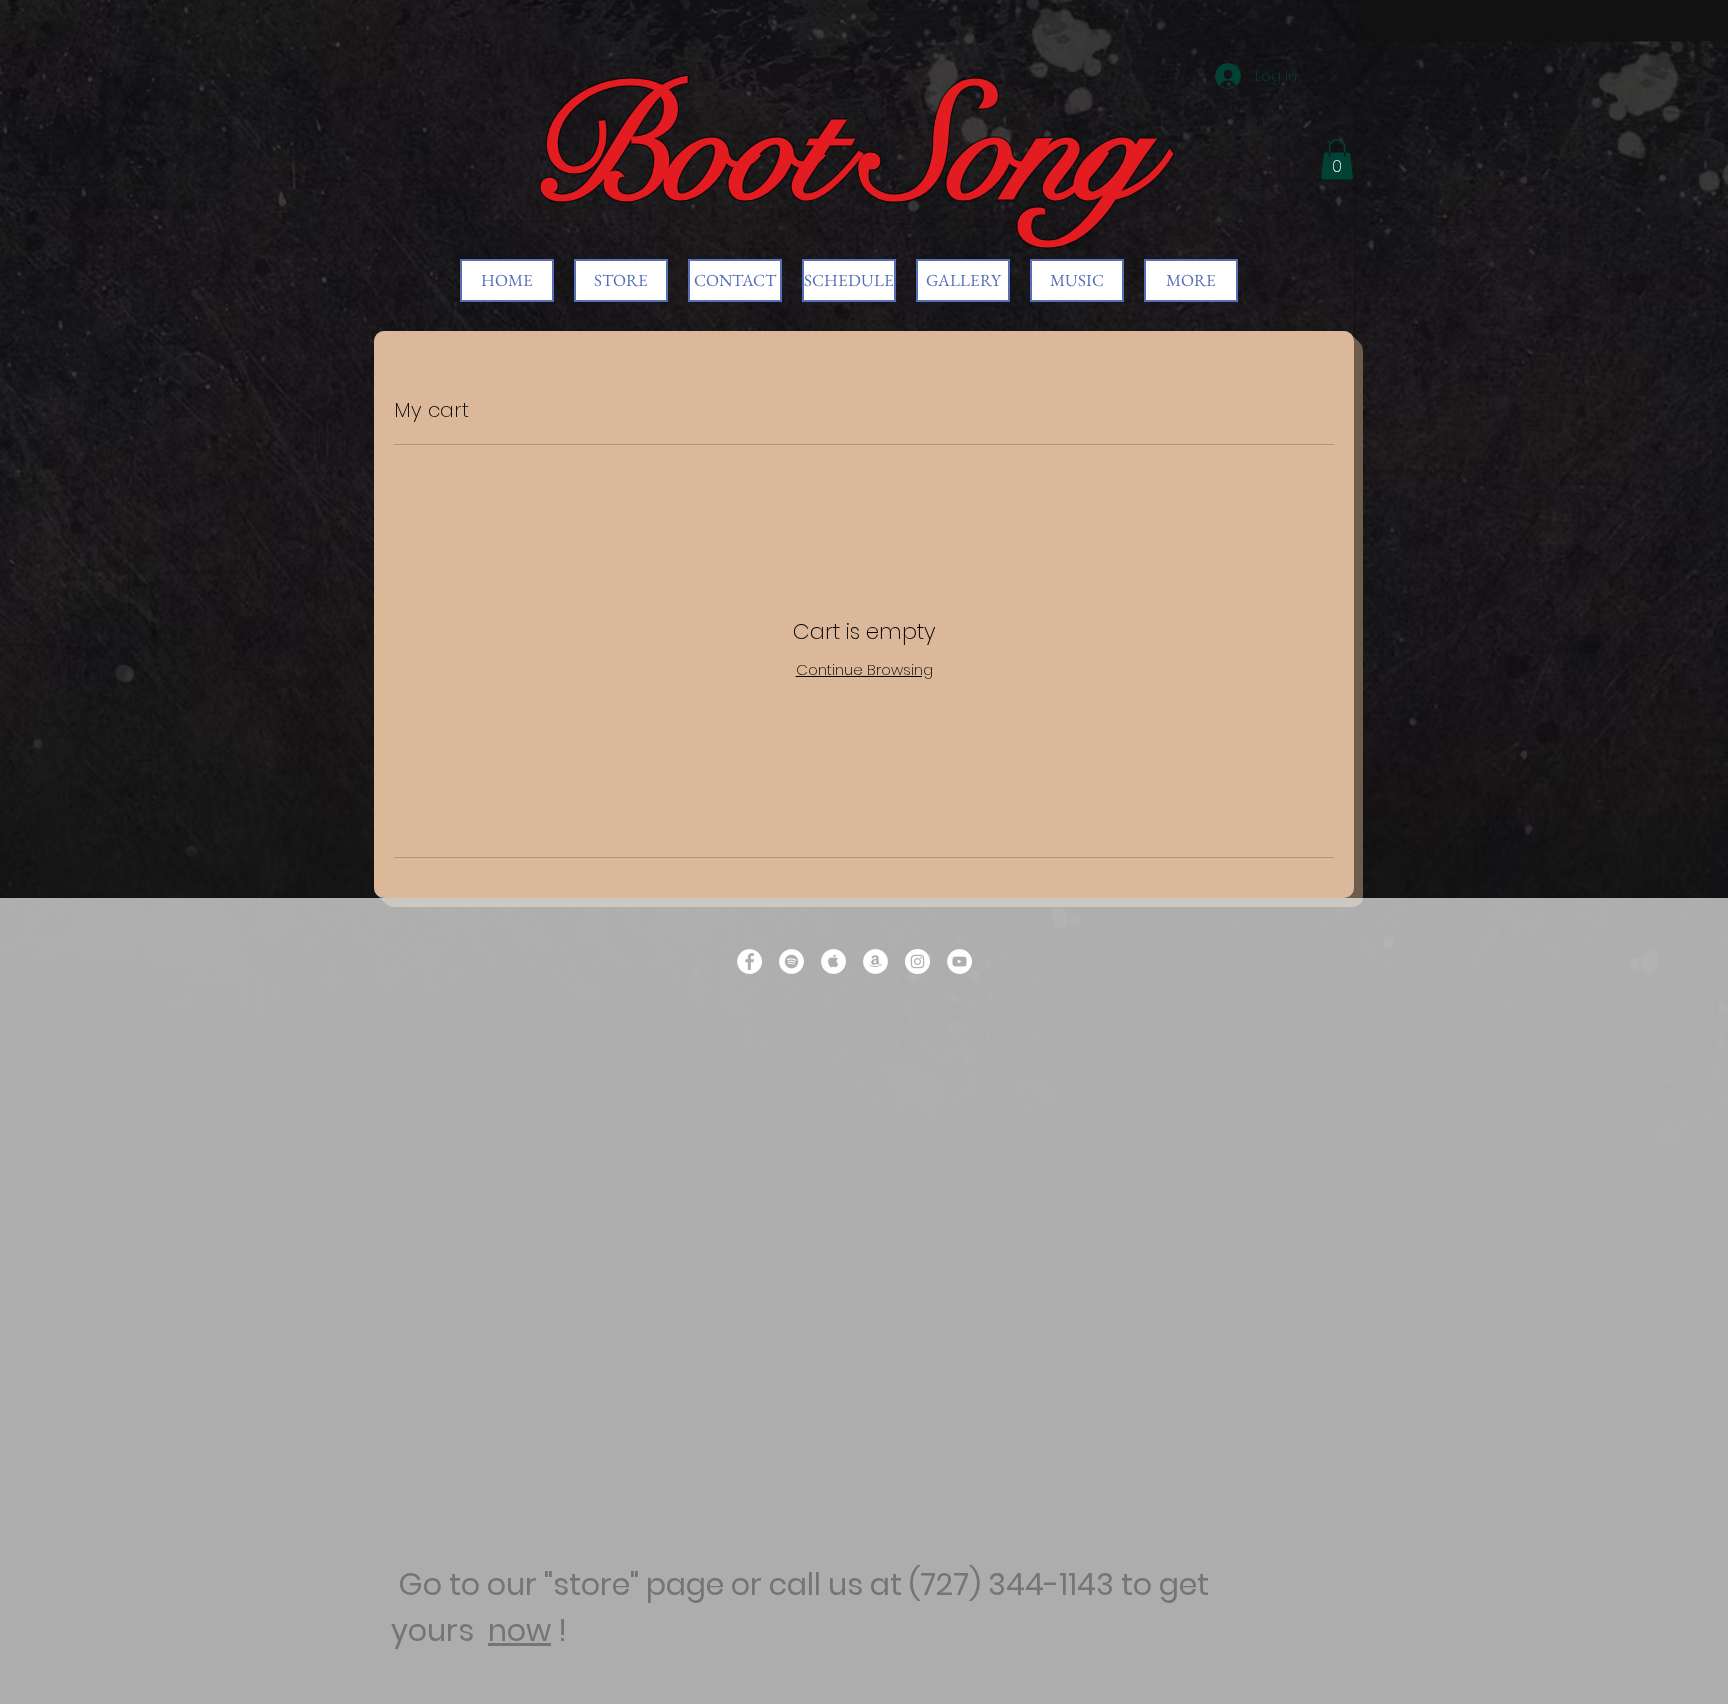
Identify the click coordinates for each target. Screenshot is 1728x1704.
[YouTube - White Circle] (959, 961)
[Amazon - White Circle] (875, 961)
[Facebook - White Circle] (749, 961)
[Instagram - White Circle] (917, 961)
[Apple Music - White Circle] (833, 961)
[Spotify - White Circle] (791, 961)
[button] (1337, 159)
